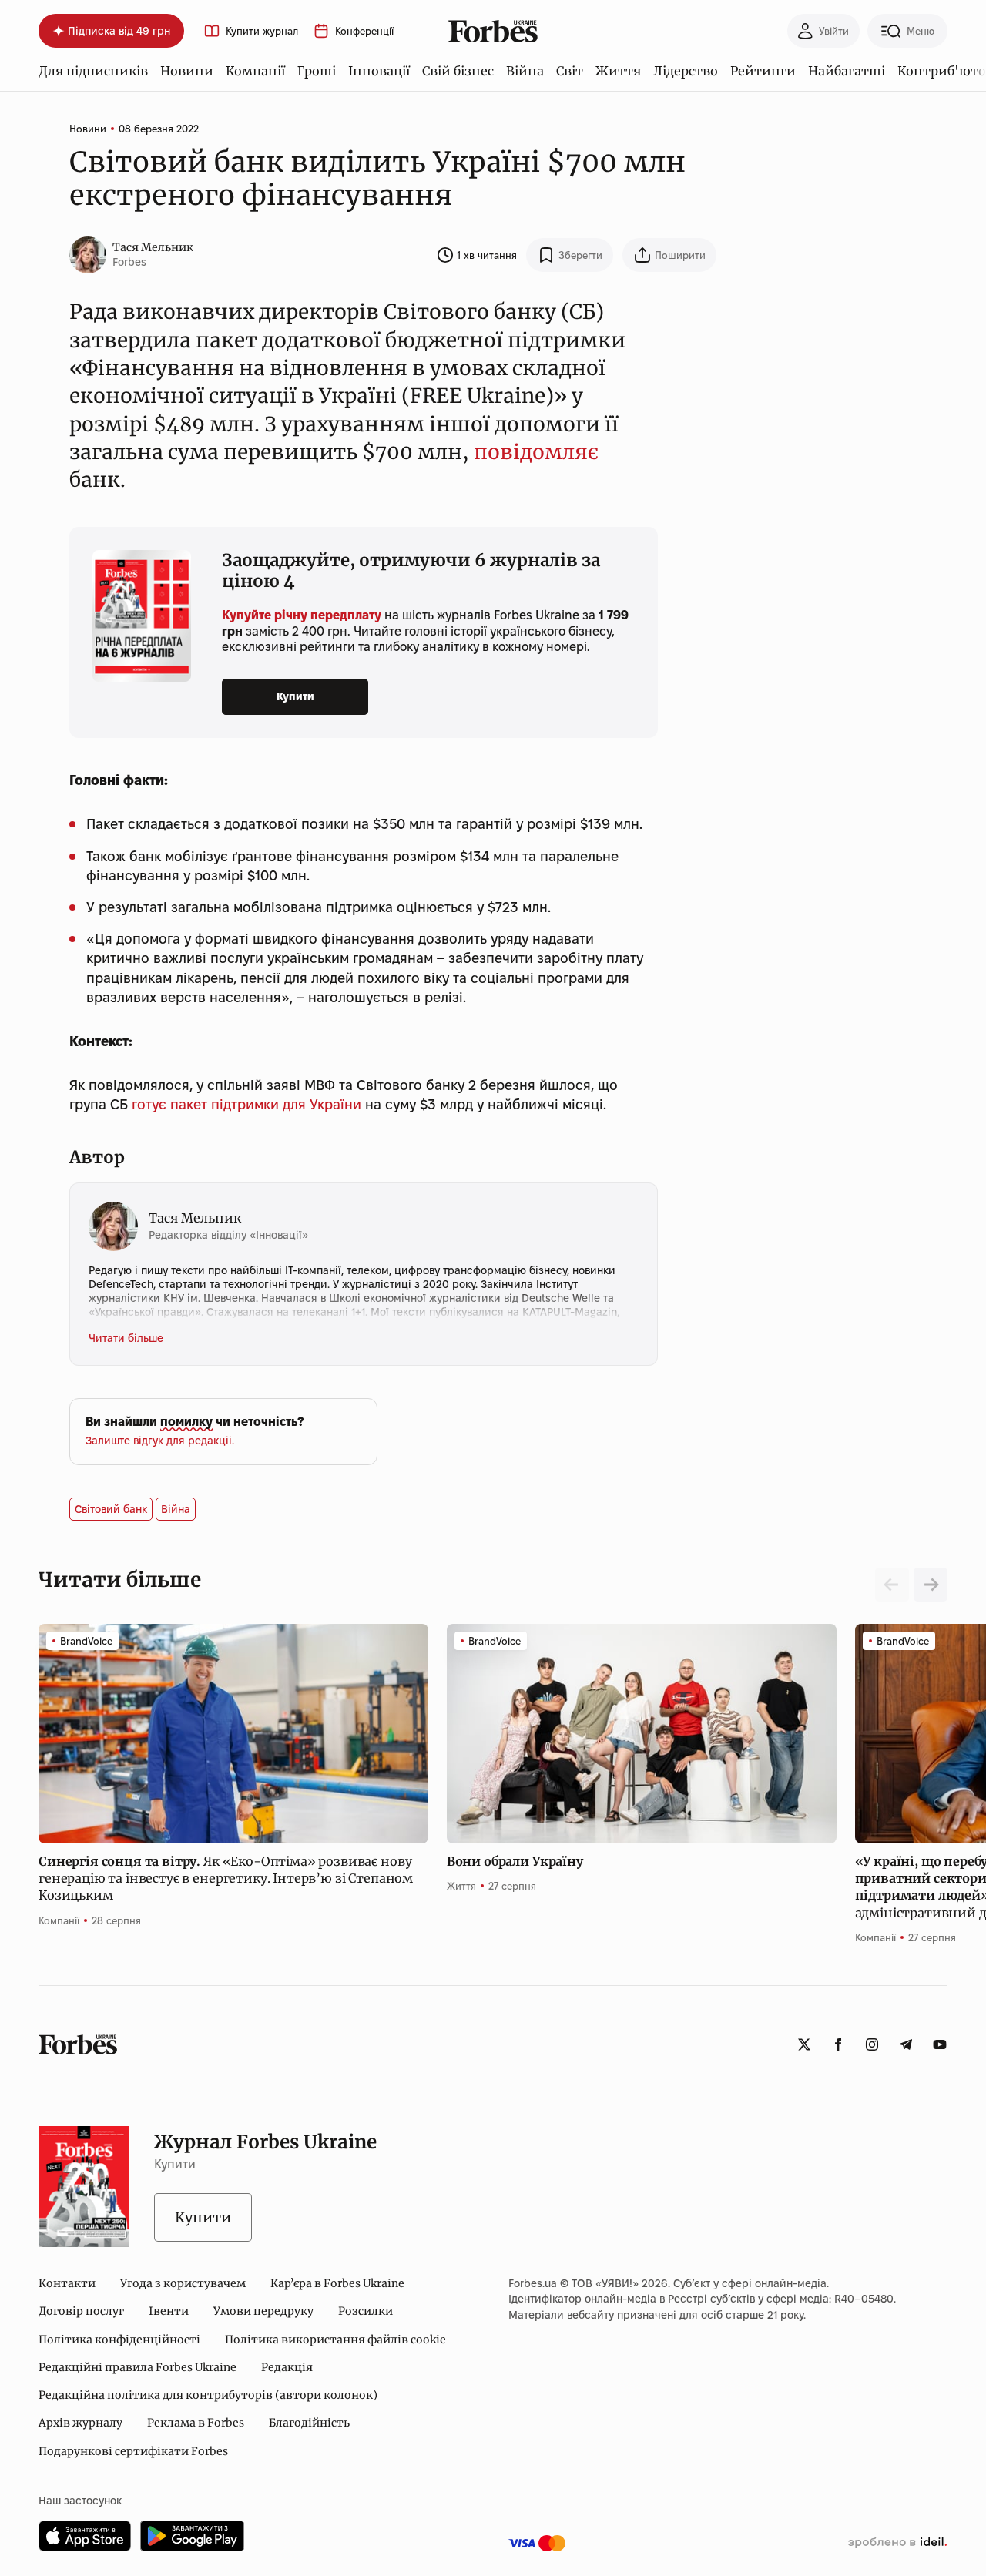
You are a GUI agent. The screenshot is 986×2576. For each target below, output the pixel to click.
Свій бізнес (458, 71)
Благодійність (309, 2423)
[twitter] (804, 2044)
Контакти (67, 2283)
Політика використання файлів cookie (335, 2340)
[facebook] (838, 2044)
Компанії (255, 71)
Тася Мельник (153, 247)
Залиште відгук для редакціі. (160, 1441)
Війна (525, 71)
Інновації (379, 71)
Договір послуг (81, 2311)
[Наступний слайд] (931, 1585)
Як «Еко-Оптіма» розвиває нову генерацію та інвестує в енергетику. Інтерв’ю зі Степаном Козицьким (226, 1878)
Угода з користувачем (183, 2283)
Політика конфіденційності (119, 2340)
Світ (570, 71)
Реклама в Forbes (196, 2423)
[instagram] (872, 2044)
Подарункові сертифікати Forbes (133, 2451)
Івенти (169, 2311)
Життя (618, 71)
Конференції (364, 31)
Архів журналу (80, 2423)
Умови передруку (263, 2311)
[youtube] (940, 2044)
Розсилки (366, 2311)
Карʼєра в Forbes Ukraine (337, 2283)
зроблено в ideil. (897, 2543)
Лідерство (686, 71)
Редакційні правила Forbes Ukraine (138, 2367)
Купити (295, 696)
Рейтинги (763, 71)
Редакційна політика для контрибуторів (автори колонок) (208, 2395)
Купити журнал (262, 31)
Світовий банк (111, 1509)
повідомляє (536, 452)
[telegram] (906, 2044)
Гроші (317, 71)
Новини (187, 71)
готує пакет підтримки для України (246, 1104)
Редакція (287, 2367)
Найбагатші (847, 71)
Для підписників (93, 71)
